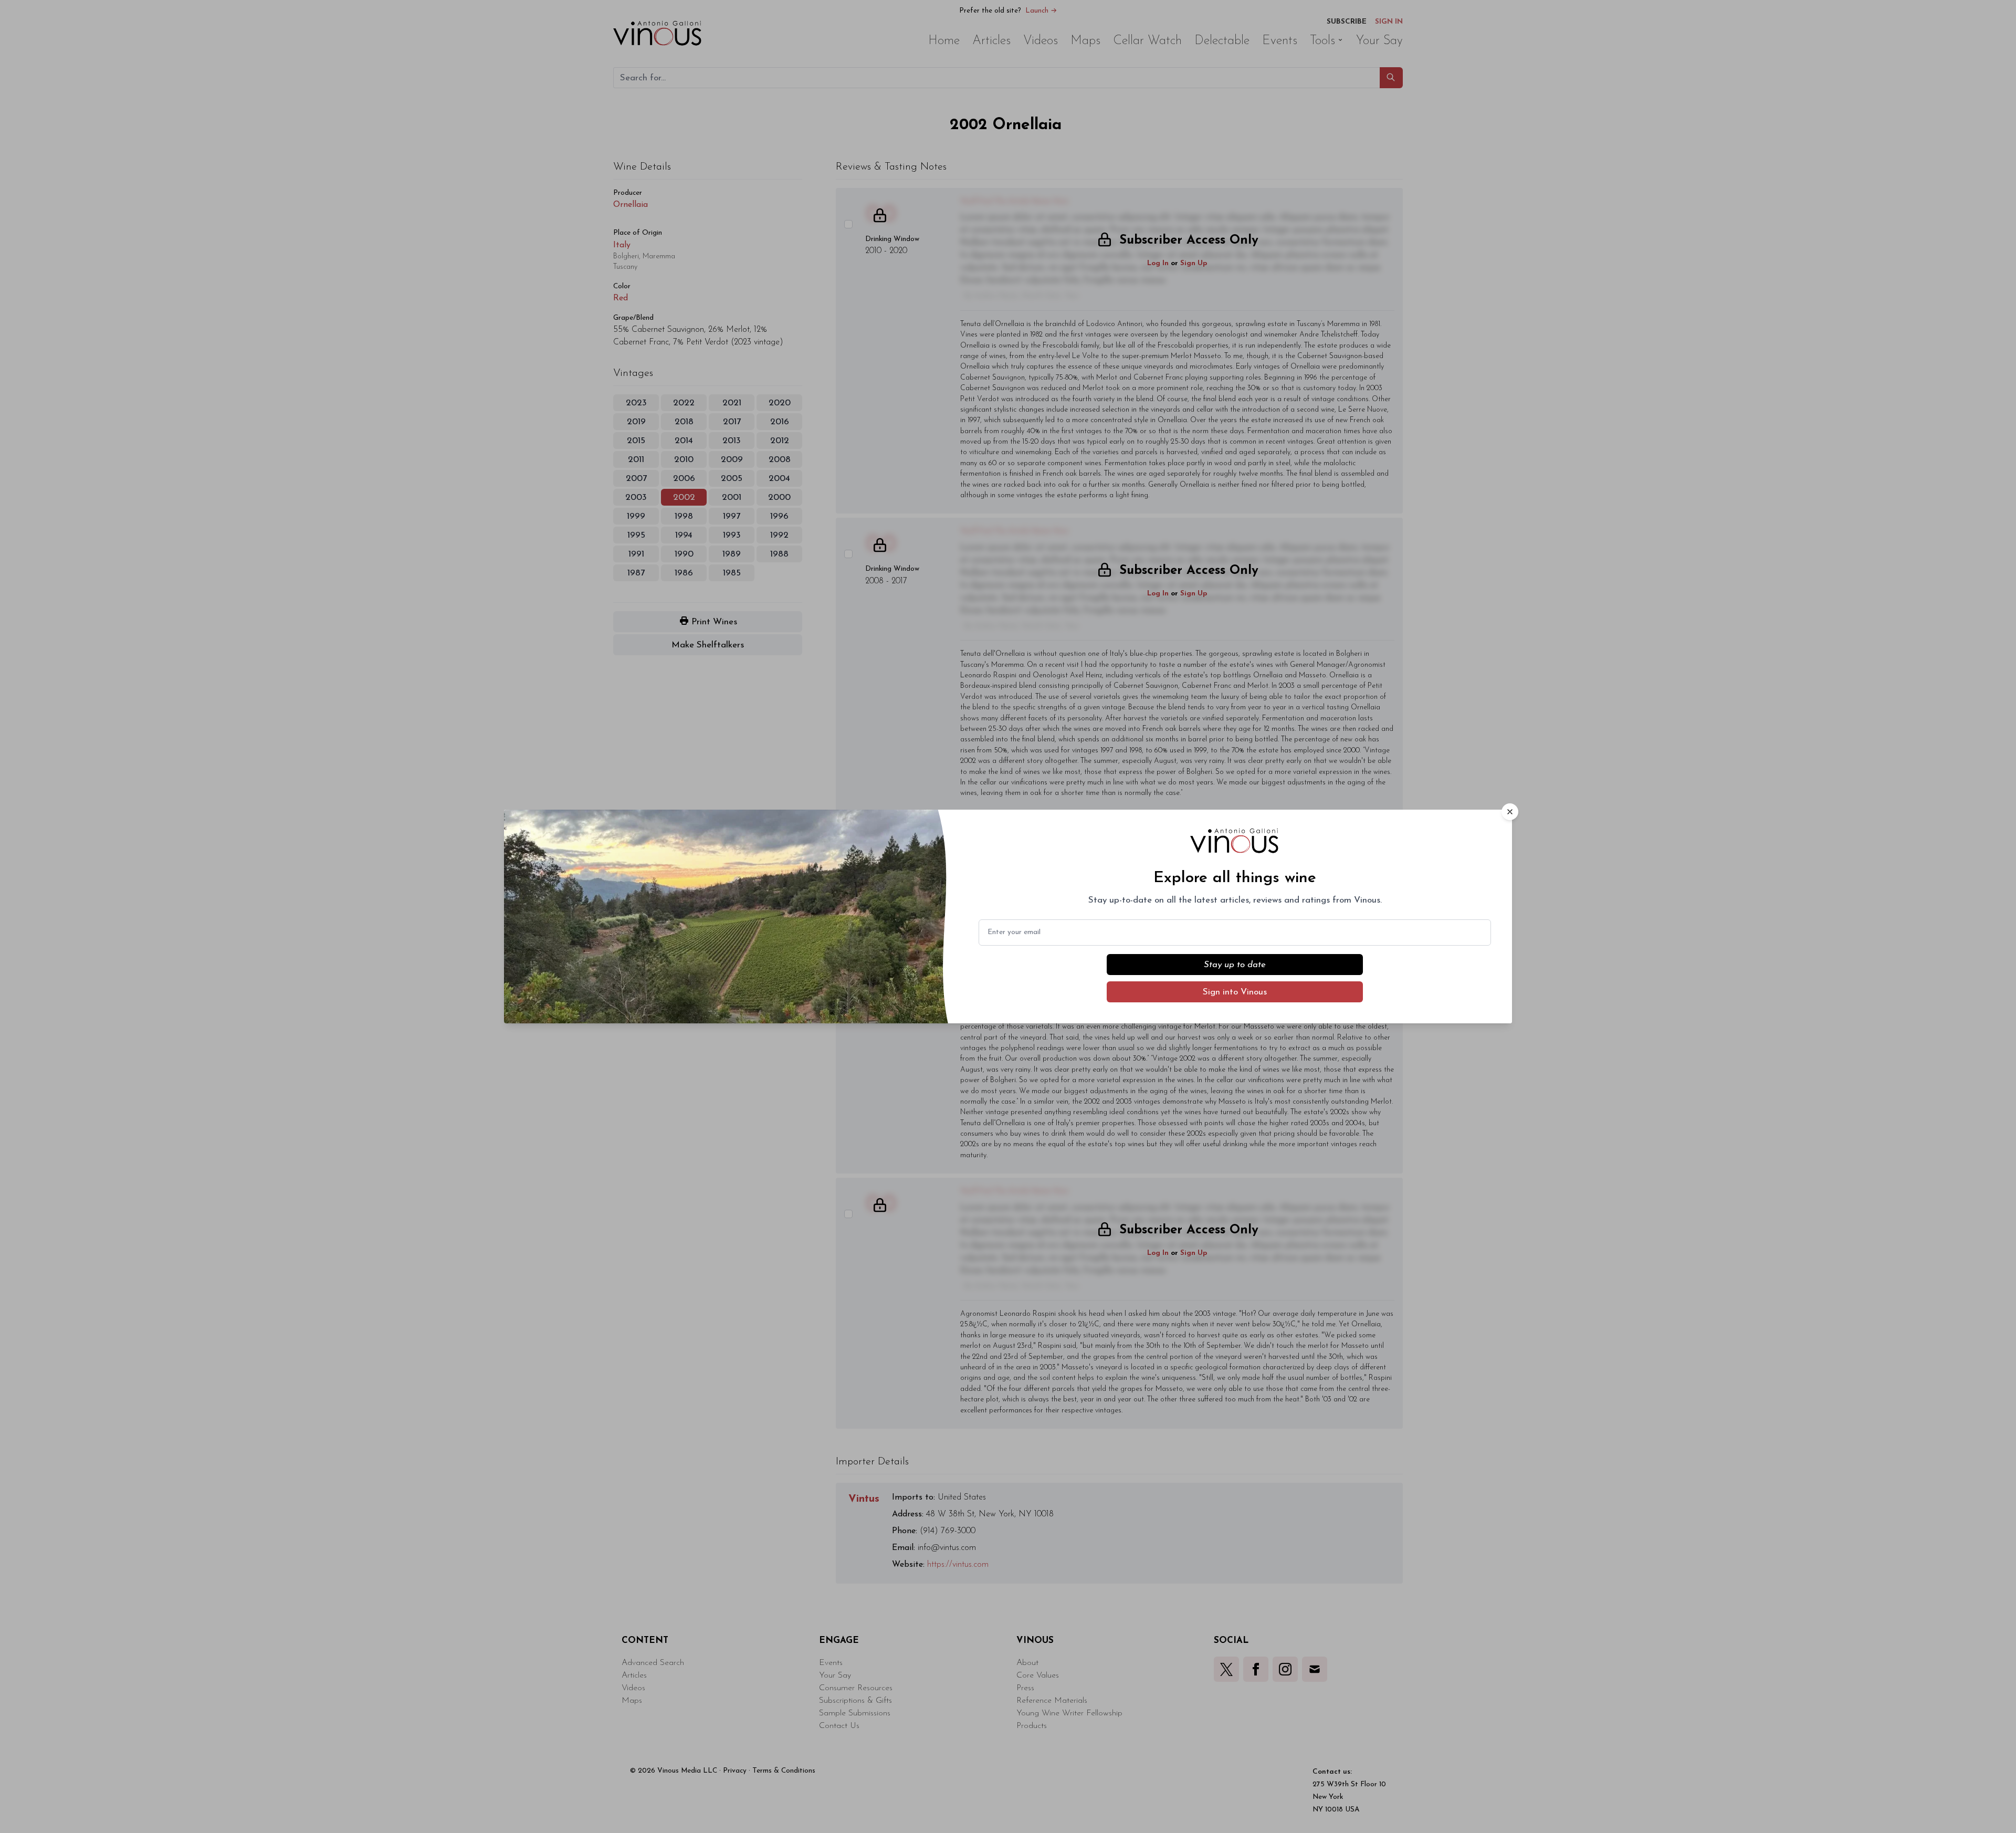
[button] (1510, 812)
